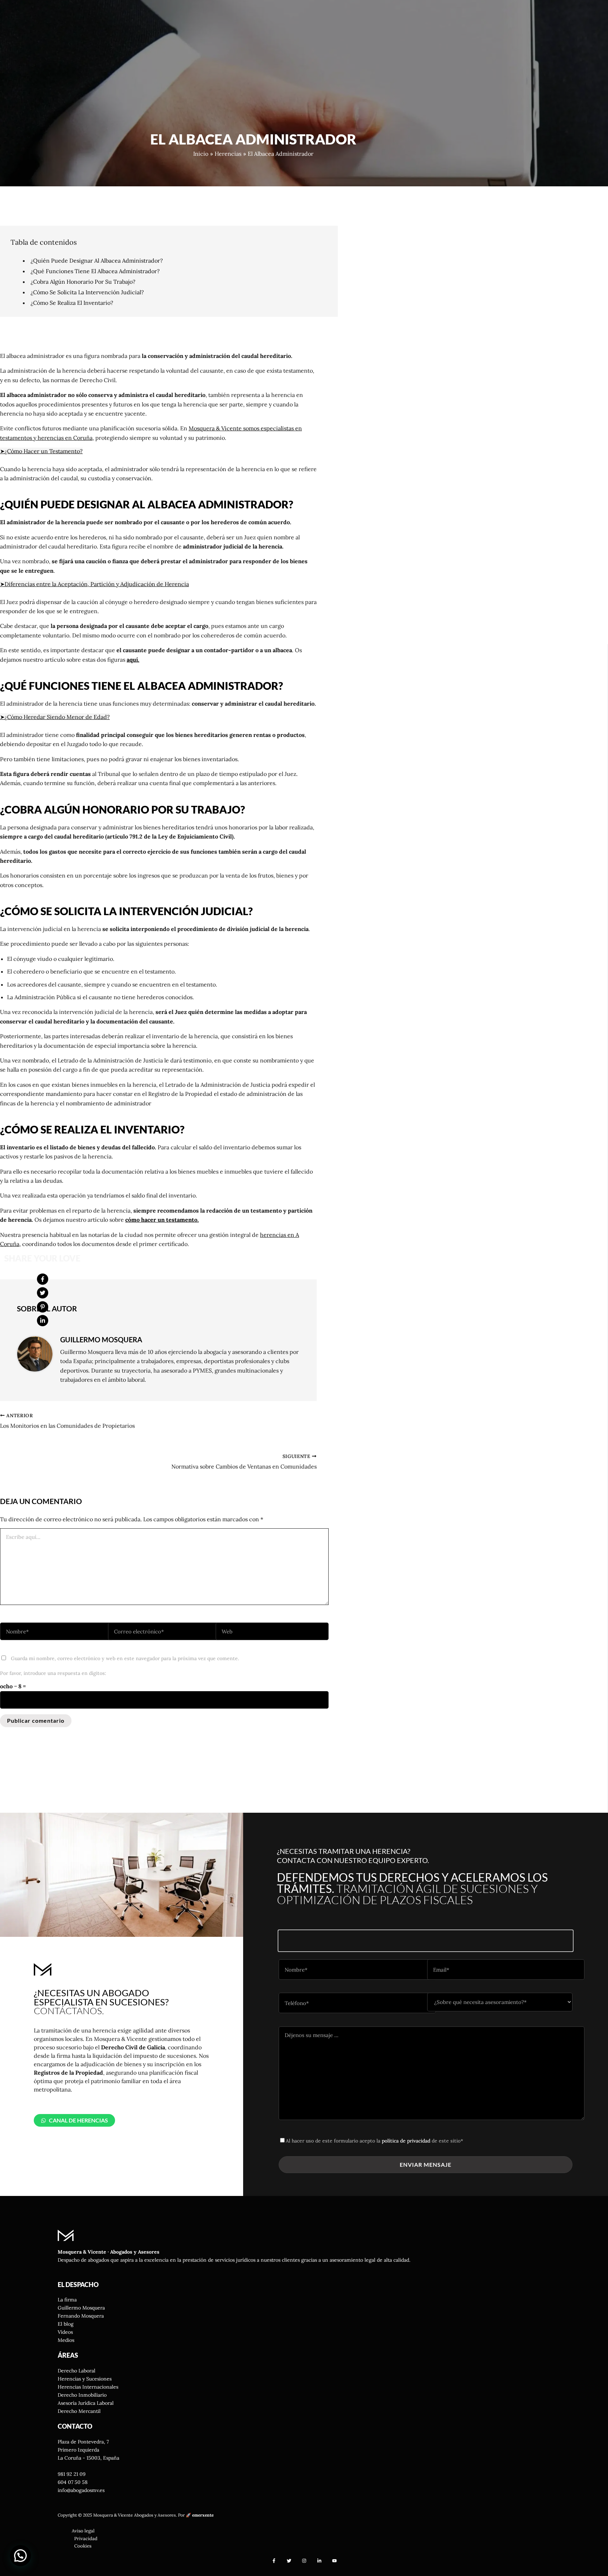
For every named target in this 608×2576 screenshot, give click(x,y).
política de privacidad (406, 2141)
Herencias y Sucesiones (85, 2379)
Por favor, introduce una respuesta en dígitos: (53, 1673)
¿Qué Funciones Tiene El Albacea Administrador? (95, 271)
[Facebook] (43, 1279)
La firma (67, 2300)
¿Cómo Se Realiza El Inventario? (72, 303)
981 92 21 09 (72, 2474)
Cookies (83, 2546)
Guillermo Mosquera (81, 2308)
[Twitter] (43, 1293)
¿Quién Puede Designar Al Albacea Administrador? (97, 261)
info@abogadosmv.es (81, 2490)
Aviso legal (83, 2531)
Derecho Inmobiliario (82, 2395)
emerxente (203, 2515)
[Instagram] (304, 2561)
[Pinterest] (43, 1307)
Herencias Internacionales (88, 2387)
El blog (66, 2324)
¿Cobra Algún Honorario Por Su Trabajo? (83, 282)
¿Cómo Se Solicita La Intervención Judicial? (87, 292)
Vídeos (65, 2332)
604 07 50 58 (73, 2482)
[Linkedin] (43, 1321)
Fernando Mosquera (81, 2316)
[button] (74, 2120)
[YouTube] (334, 2561)
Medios (66, 2340)
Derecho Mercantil (79, 2411)
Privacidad (86, 2539)
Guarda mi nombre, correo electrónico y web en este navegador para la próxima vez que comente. (125, 1658)
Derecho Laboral (77, 2371)
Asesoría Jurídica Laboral (86, 2403)
